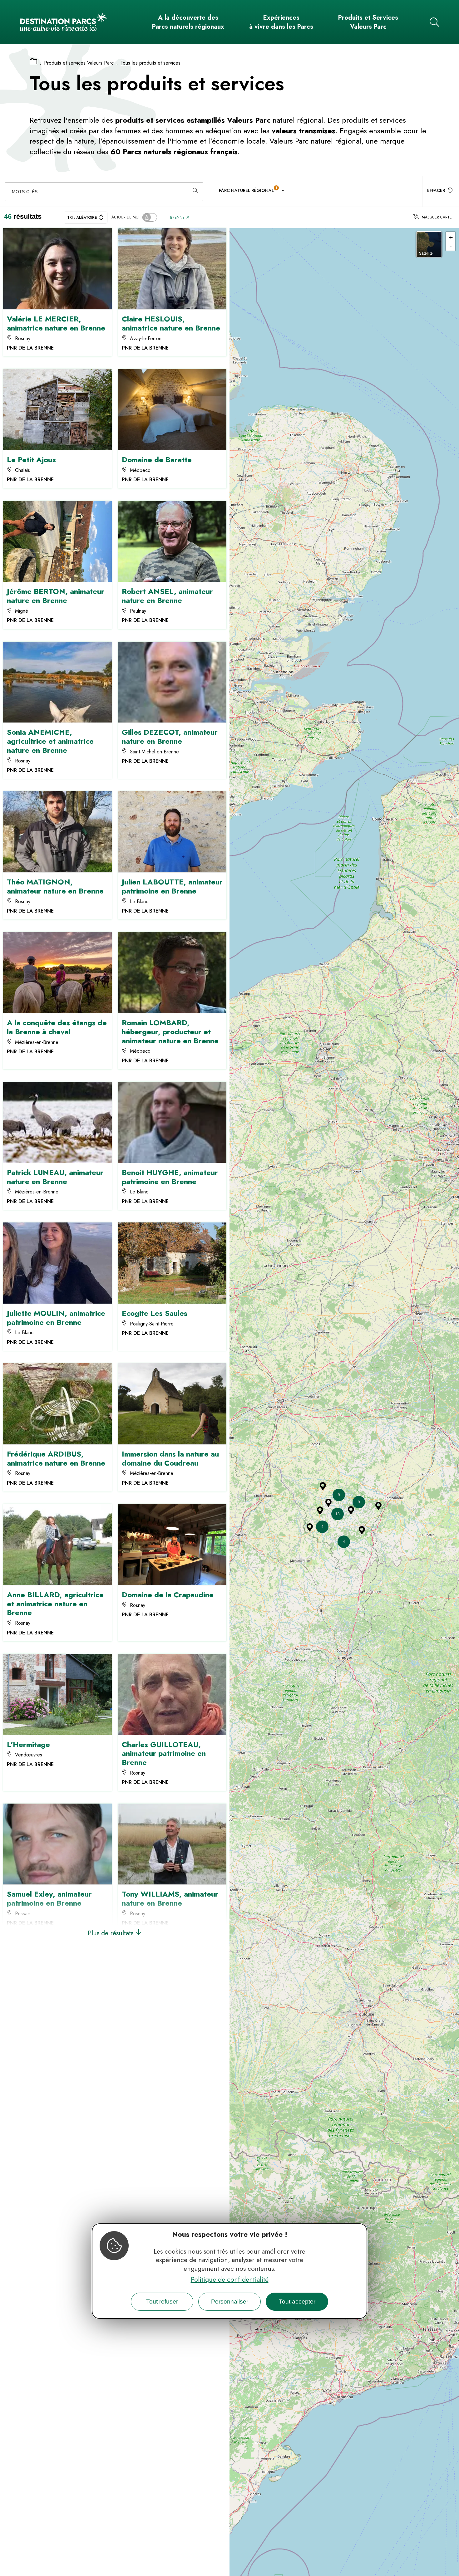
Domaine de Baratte (157, 460)
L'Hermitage (28, 1744)
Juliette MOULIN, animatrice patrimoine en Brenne (56, 1318)
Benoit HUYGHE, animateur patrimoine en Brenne (170, 1177)
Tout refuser (162, 2302)
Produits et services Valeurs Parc (79, 63)
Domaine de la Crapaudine (168, 1595)
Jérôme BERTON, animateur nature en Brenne (56, 596)
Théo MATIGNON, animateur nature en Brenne (55, 886)
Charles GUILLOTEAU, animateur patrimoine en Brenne (164, 1753)
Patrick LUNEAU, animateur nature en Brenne (55, 1177)
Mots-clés (25, 192)
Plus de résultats (111, 1933)
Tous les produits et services (151, 63)
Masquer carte (437, 217)
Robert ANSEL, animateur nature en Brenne (167, 596)
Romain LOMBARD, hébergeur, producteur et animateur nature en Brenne (170, 1032)
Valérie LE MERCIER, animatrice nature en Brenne (56, 323)
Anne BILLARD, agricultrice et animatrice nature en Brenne (55, 1604)
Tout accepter (297, 2302)
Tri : (82, 218)
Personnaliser (230, 2302)
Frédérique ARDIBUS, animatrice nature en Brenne (56, 1458)
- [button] (451, 246)
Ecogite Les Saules (155, 1313)
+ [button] (451, 237)
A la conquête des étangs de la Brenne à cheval (57, 1027)
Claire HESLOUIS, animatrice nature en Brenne (171, 323)
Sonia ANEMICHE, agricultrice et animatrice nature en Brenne (50, 741)
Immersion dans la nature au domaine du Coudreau (170, 1458)
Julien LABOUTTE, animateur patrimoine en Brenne (172, 886)
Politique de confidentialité (230, 2280)
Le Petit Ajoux (32, 460)
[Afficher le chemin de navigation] (33, 62)
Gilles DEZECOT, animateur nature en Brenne (170, 737)
